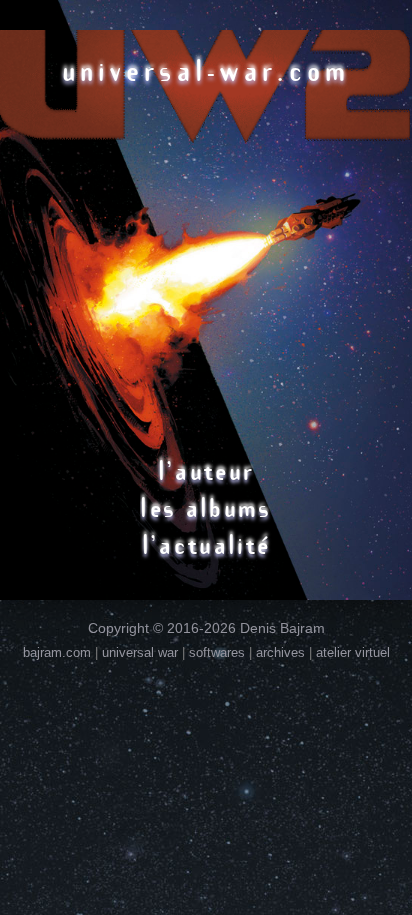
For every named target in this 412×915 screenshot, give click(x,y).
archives (280, 652)
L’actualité (206, 544)
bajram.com (57, 652)
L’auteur (206, 470)
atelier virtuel (353, 652)
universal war (140, 652)
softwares (217, 652)
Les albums (205, 507)
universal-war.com (206, 69)
